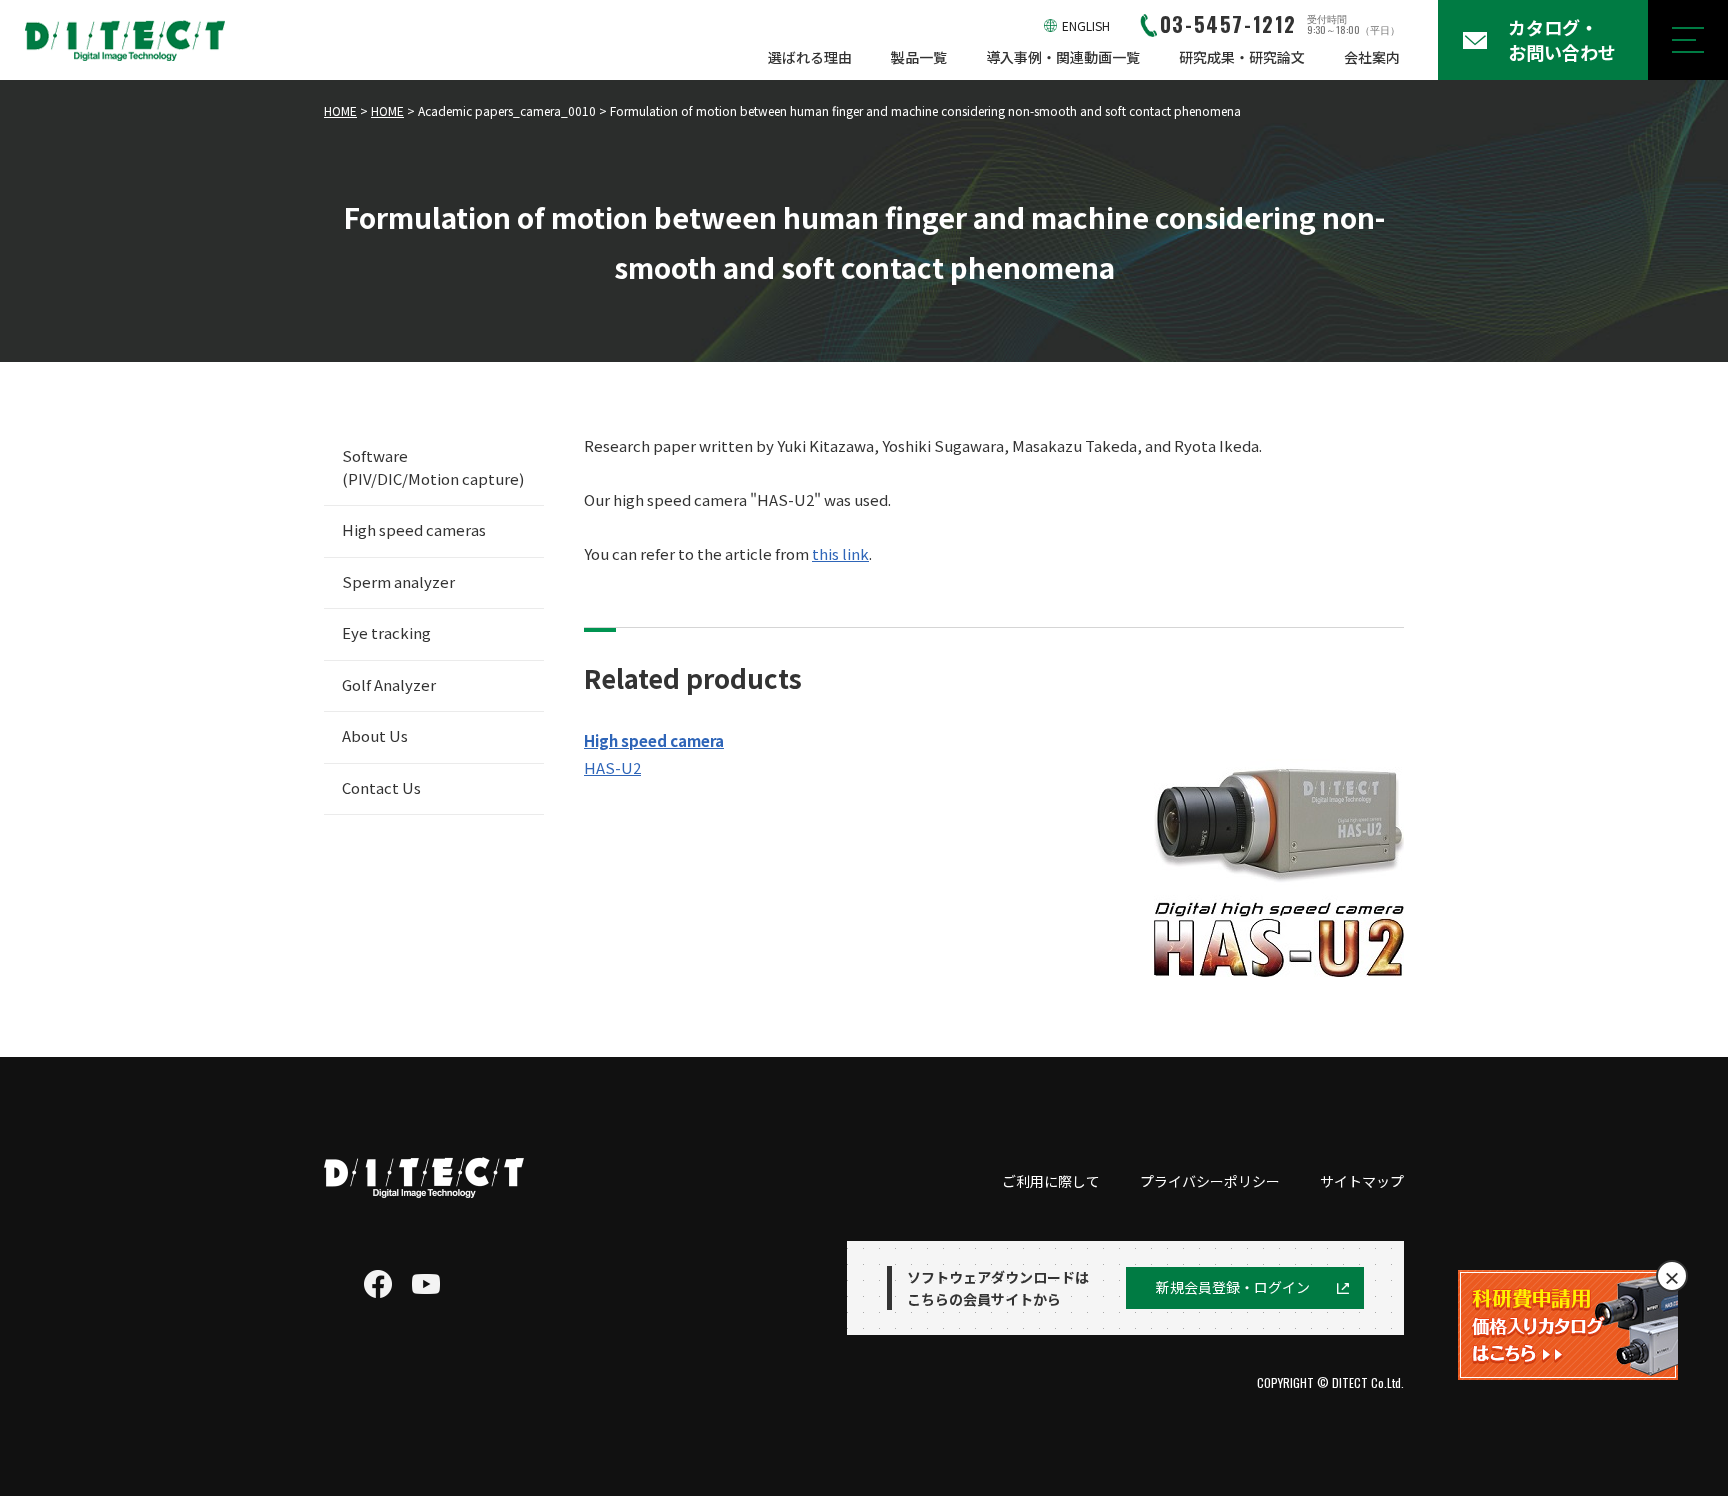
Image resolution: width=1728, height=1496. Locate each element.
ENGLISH (1086, 25)
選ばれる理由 (810, 57)
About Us (375, 735)
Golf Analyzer (389, 684)
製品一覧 (919, 57)
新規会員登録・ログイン (1233, 1287)
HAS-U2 (612, 767)
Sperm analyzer (398, 581)
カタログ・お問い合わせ (1562, 39)
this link (840, 553)
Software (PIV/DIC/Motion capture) (433, 467)
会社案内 (1372, 57)
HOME (340, 110)
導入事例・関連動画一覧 (1063, 57)
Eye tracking (386, 632)
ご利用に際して (1051, 1181)
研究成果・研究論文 (1242, 57)
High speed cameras (414, 529)
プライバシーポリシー (1210, 1181)
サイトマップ (1362, 1181)
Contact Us (381, 787)
